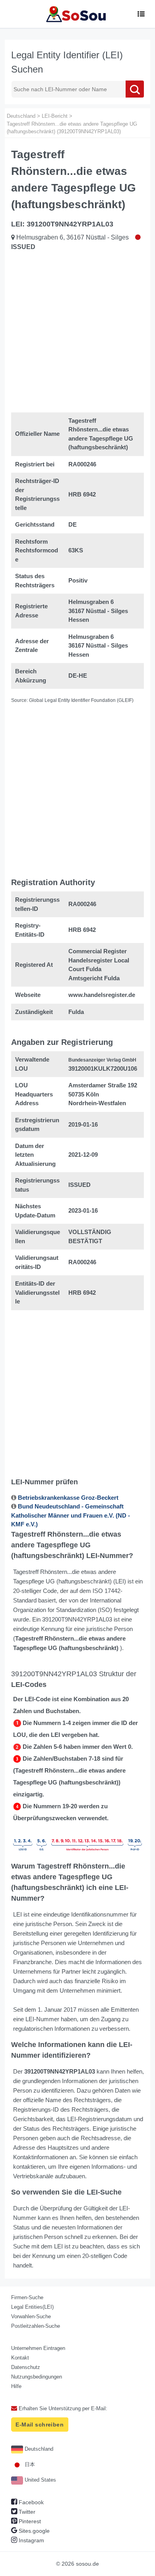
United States (40, 2480)
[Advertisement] (77, 333)
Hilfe (16, 2386)
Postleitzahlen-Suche (36, 2326)
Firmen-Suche (27, 2297)
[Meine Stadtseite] (77, 14)
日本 (29, 2464)
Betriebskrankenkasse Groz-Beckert (68, 1498)
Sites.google (33, 2531)
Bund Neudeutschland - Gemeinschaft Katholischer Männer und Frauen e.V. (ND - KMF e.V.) (71, 1515)
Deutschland (38, 2449)
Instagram (31, 2540)
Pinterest (29, 2521)
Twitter (26, 2512)
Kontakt (20, 2358)
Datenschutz (26, 2367)
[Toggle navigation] (141, 14)
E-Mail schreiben (40, 2425)
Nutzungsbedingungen (37, 2377)
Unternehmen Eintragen (38, 2348)
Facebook (30, 2502)
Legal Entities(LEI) (32, 2307)
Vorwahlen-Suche (31, 2316)
